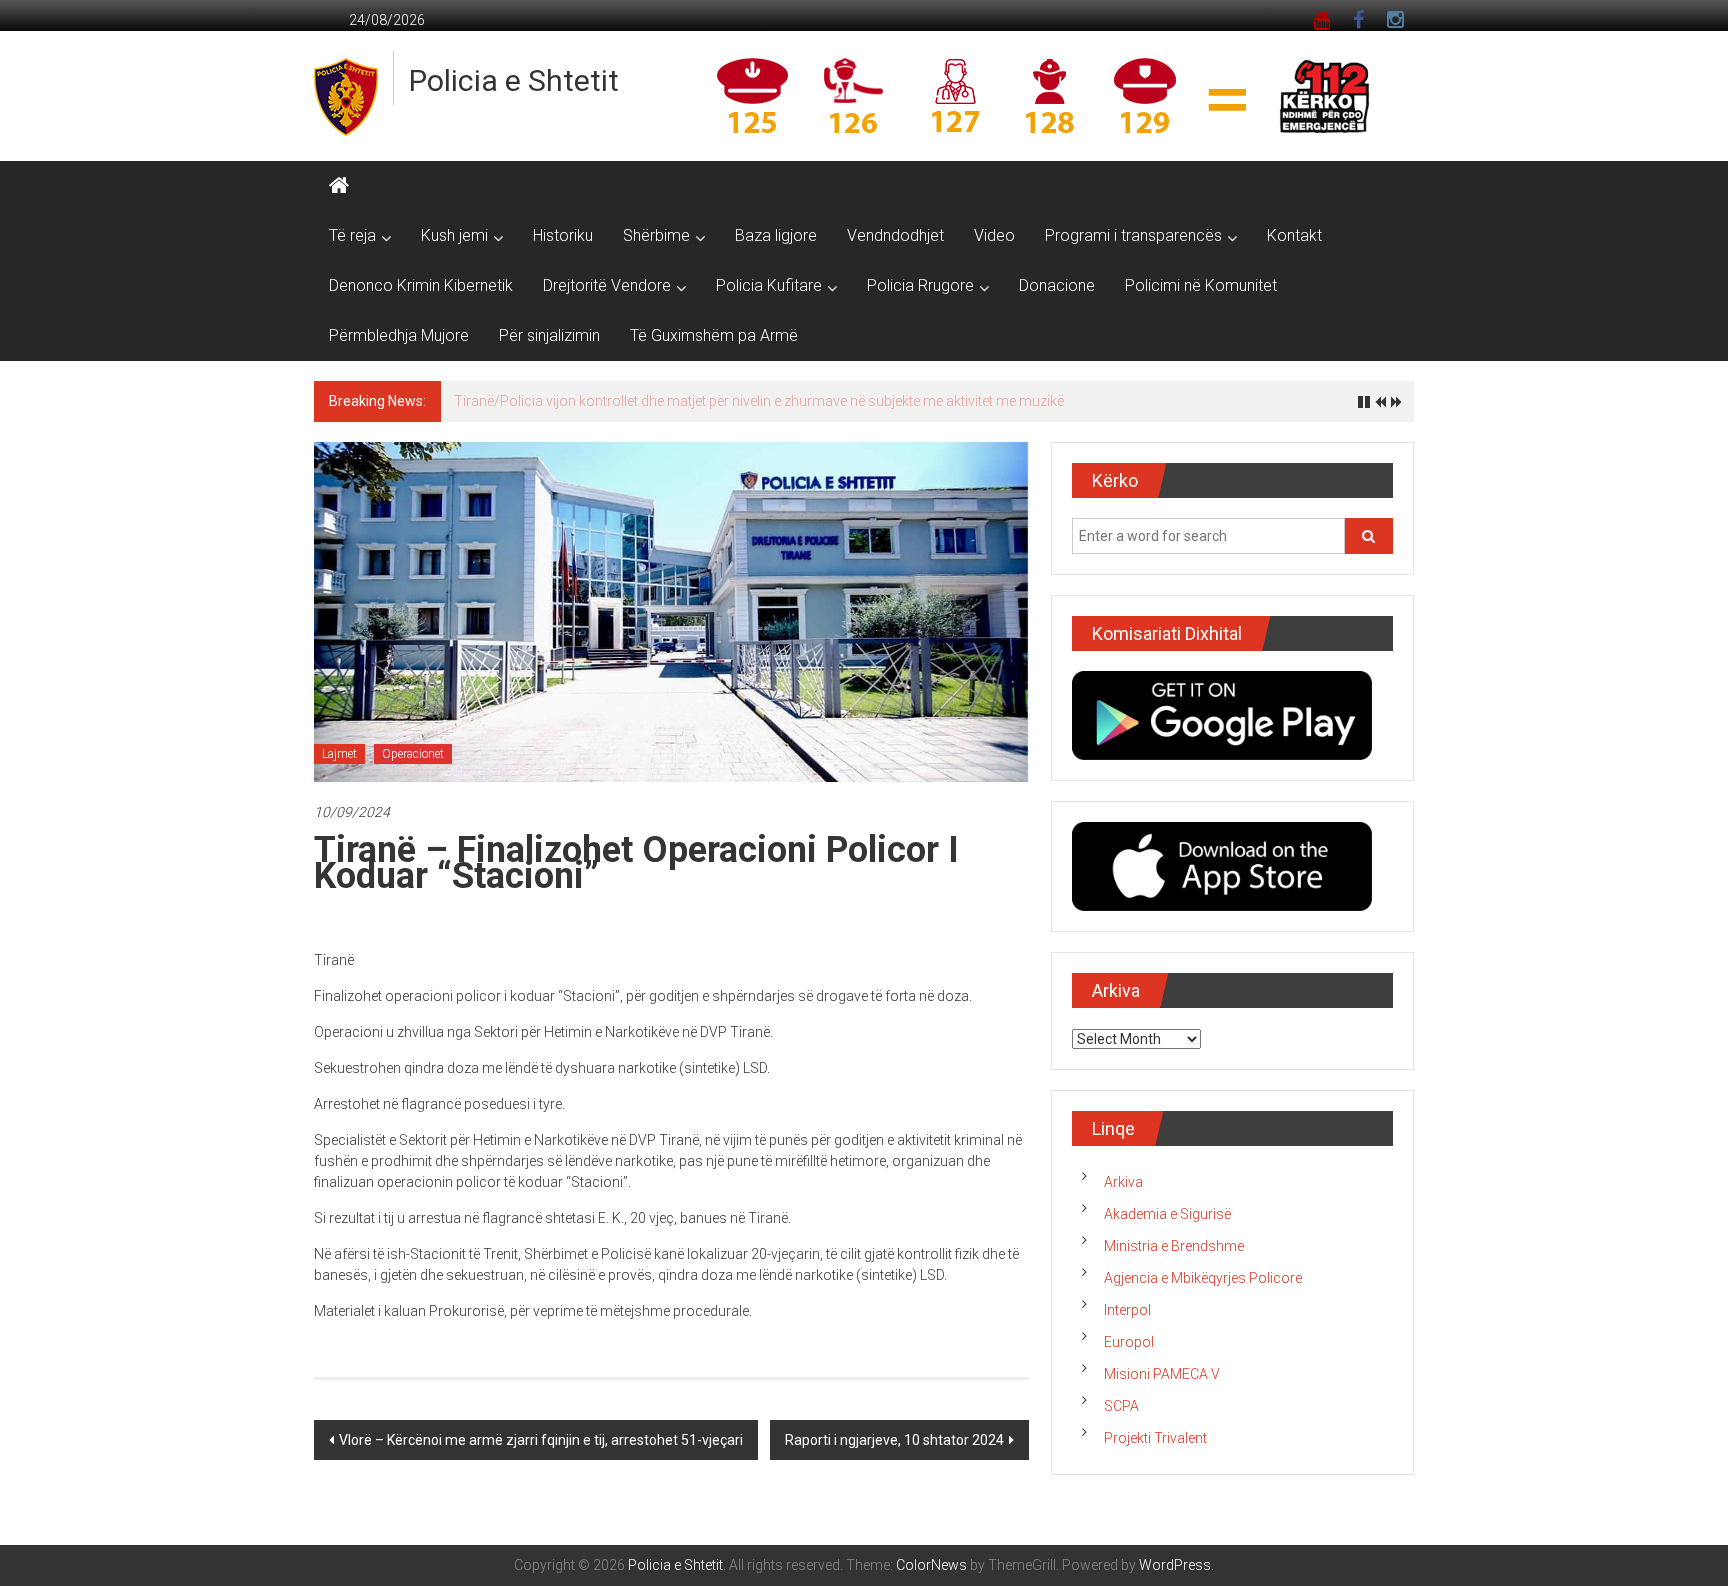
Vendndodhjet (895, 235)
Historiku (563, 235)
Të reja (352, 235)
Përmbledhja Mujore (399, 335)
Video (994, 235)
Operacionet (413, 754)
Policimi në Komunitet (1201, 285)
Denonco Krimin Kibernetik (421, 285)
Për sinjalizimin (549, 335)
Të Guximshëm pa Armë (714, 335)
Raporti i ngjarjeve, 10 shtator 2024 (894, 1440)
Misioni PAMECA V (1162, 1374)
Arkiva (1123, 1182)
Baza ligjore (776, 235)
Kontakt (1294, 235)
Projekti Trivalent (1155, 1438)
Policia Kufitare (769, 285)
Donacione (1057, 285)
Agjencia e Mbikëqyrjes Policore (1203, 1278)
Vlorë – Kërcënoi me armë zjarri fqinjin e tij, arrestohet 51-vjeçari (541, 1440)
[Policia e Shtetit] (339, 186)
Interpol (1127, 1310)
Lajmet (339, 754)
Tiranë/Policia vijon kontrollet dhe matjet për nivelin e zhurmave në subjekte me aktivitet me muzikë (759, 401)
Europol (1129, 1342)
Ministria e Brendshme (1174, 1246)
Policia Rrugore (920, 285)
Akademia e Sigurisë (1167, 1214)
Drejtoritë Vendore (607, 285)
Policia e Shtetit (514, 80)
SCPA (1121, 1406)
